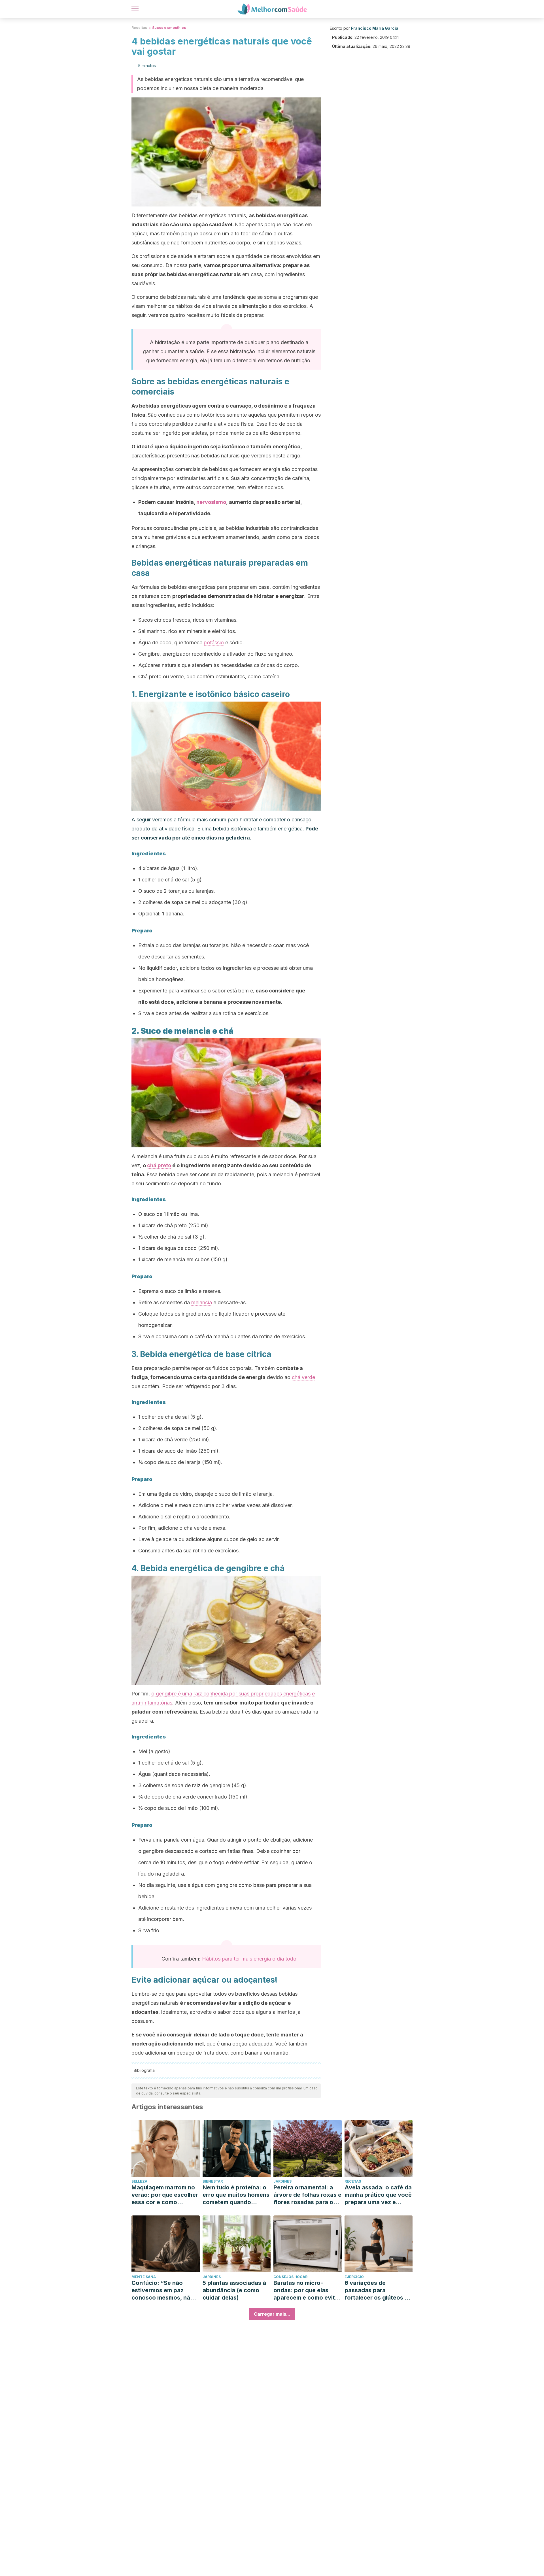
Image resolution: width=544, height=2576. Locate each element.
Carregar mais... (272, 2314)
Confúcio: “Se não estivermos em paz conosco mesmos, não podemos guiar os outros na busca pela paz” (163, 2290)
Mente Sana (144, 2277)
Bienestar (213, 2181)
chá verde (303, 1377)
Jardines (282, 2181)
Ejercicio (354, 2277)
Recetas (353, 2181)
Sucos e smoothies (169, 28)
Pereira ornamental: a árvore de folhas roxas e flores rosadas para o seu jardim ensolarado (307, 2195)
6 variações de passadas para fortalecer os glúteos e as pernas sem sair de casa (376, 2290)
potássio (214, 643)
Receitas (139, 28)
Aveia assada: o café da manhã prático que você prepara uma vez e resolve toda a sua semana (378, 2195)
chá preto (159, 1165)
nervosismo (211, 502)
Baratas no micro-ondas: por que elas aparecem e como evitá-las (307, 2290)
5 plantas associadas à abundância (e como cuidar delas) (234, 2290)
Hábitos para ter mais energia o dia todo (249, 1959)
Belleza (139, 2181)
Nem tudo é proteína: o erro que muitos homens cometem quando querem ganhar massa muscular (236, 2195)
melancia (202, 1302)
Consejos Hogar (290, 2277)
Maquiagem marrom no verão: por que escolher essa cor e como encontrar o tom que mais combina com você (165, 2195)
